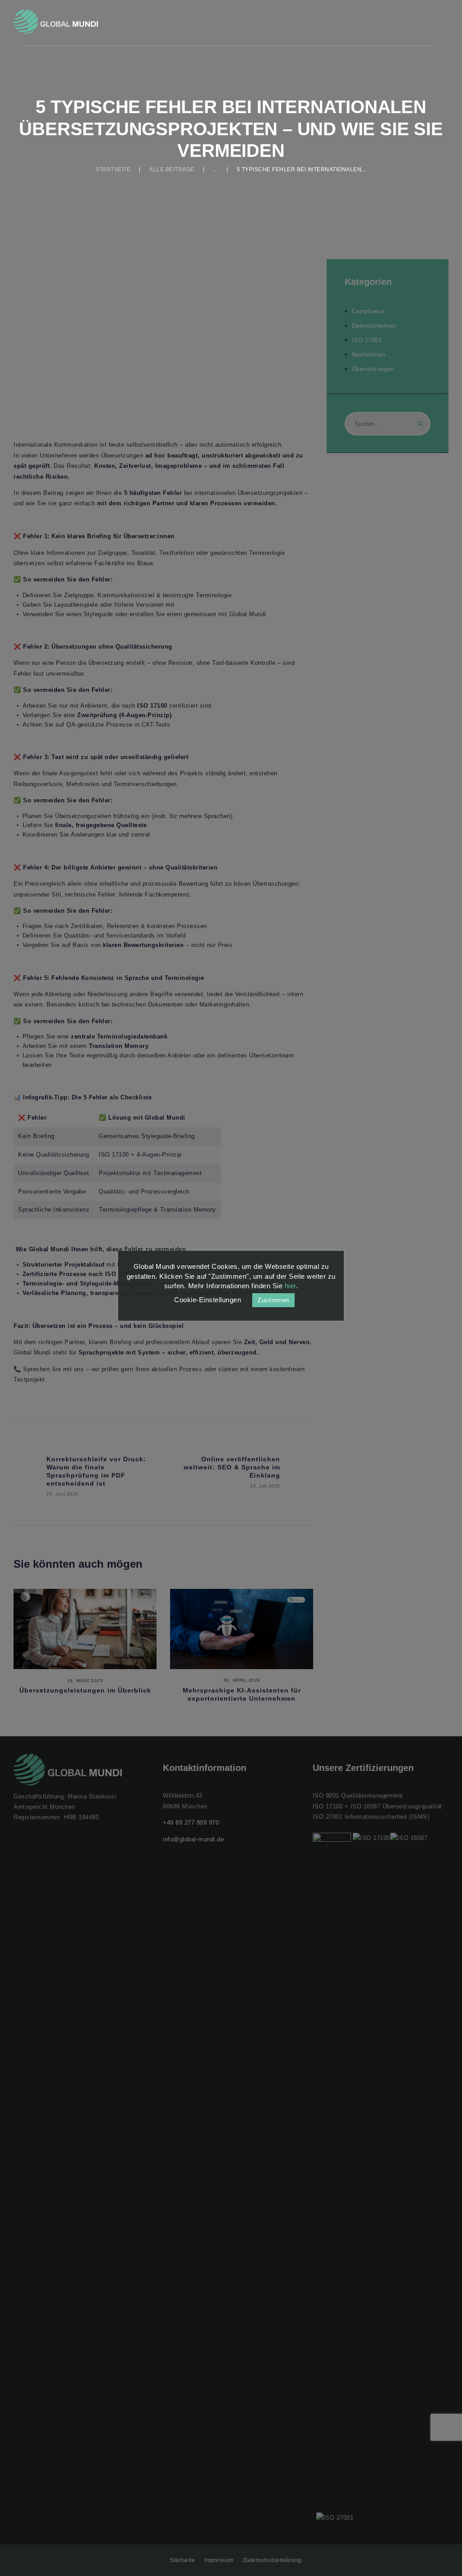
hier (290, 1286)
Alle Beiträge (172, 169)
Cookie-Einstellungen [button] (208, 1300)
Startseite (113, 169)
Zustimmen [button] (273, 1300)
